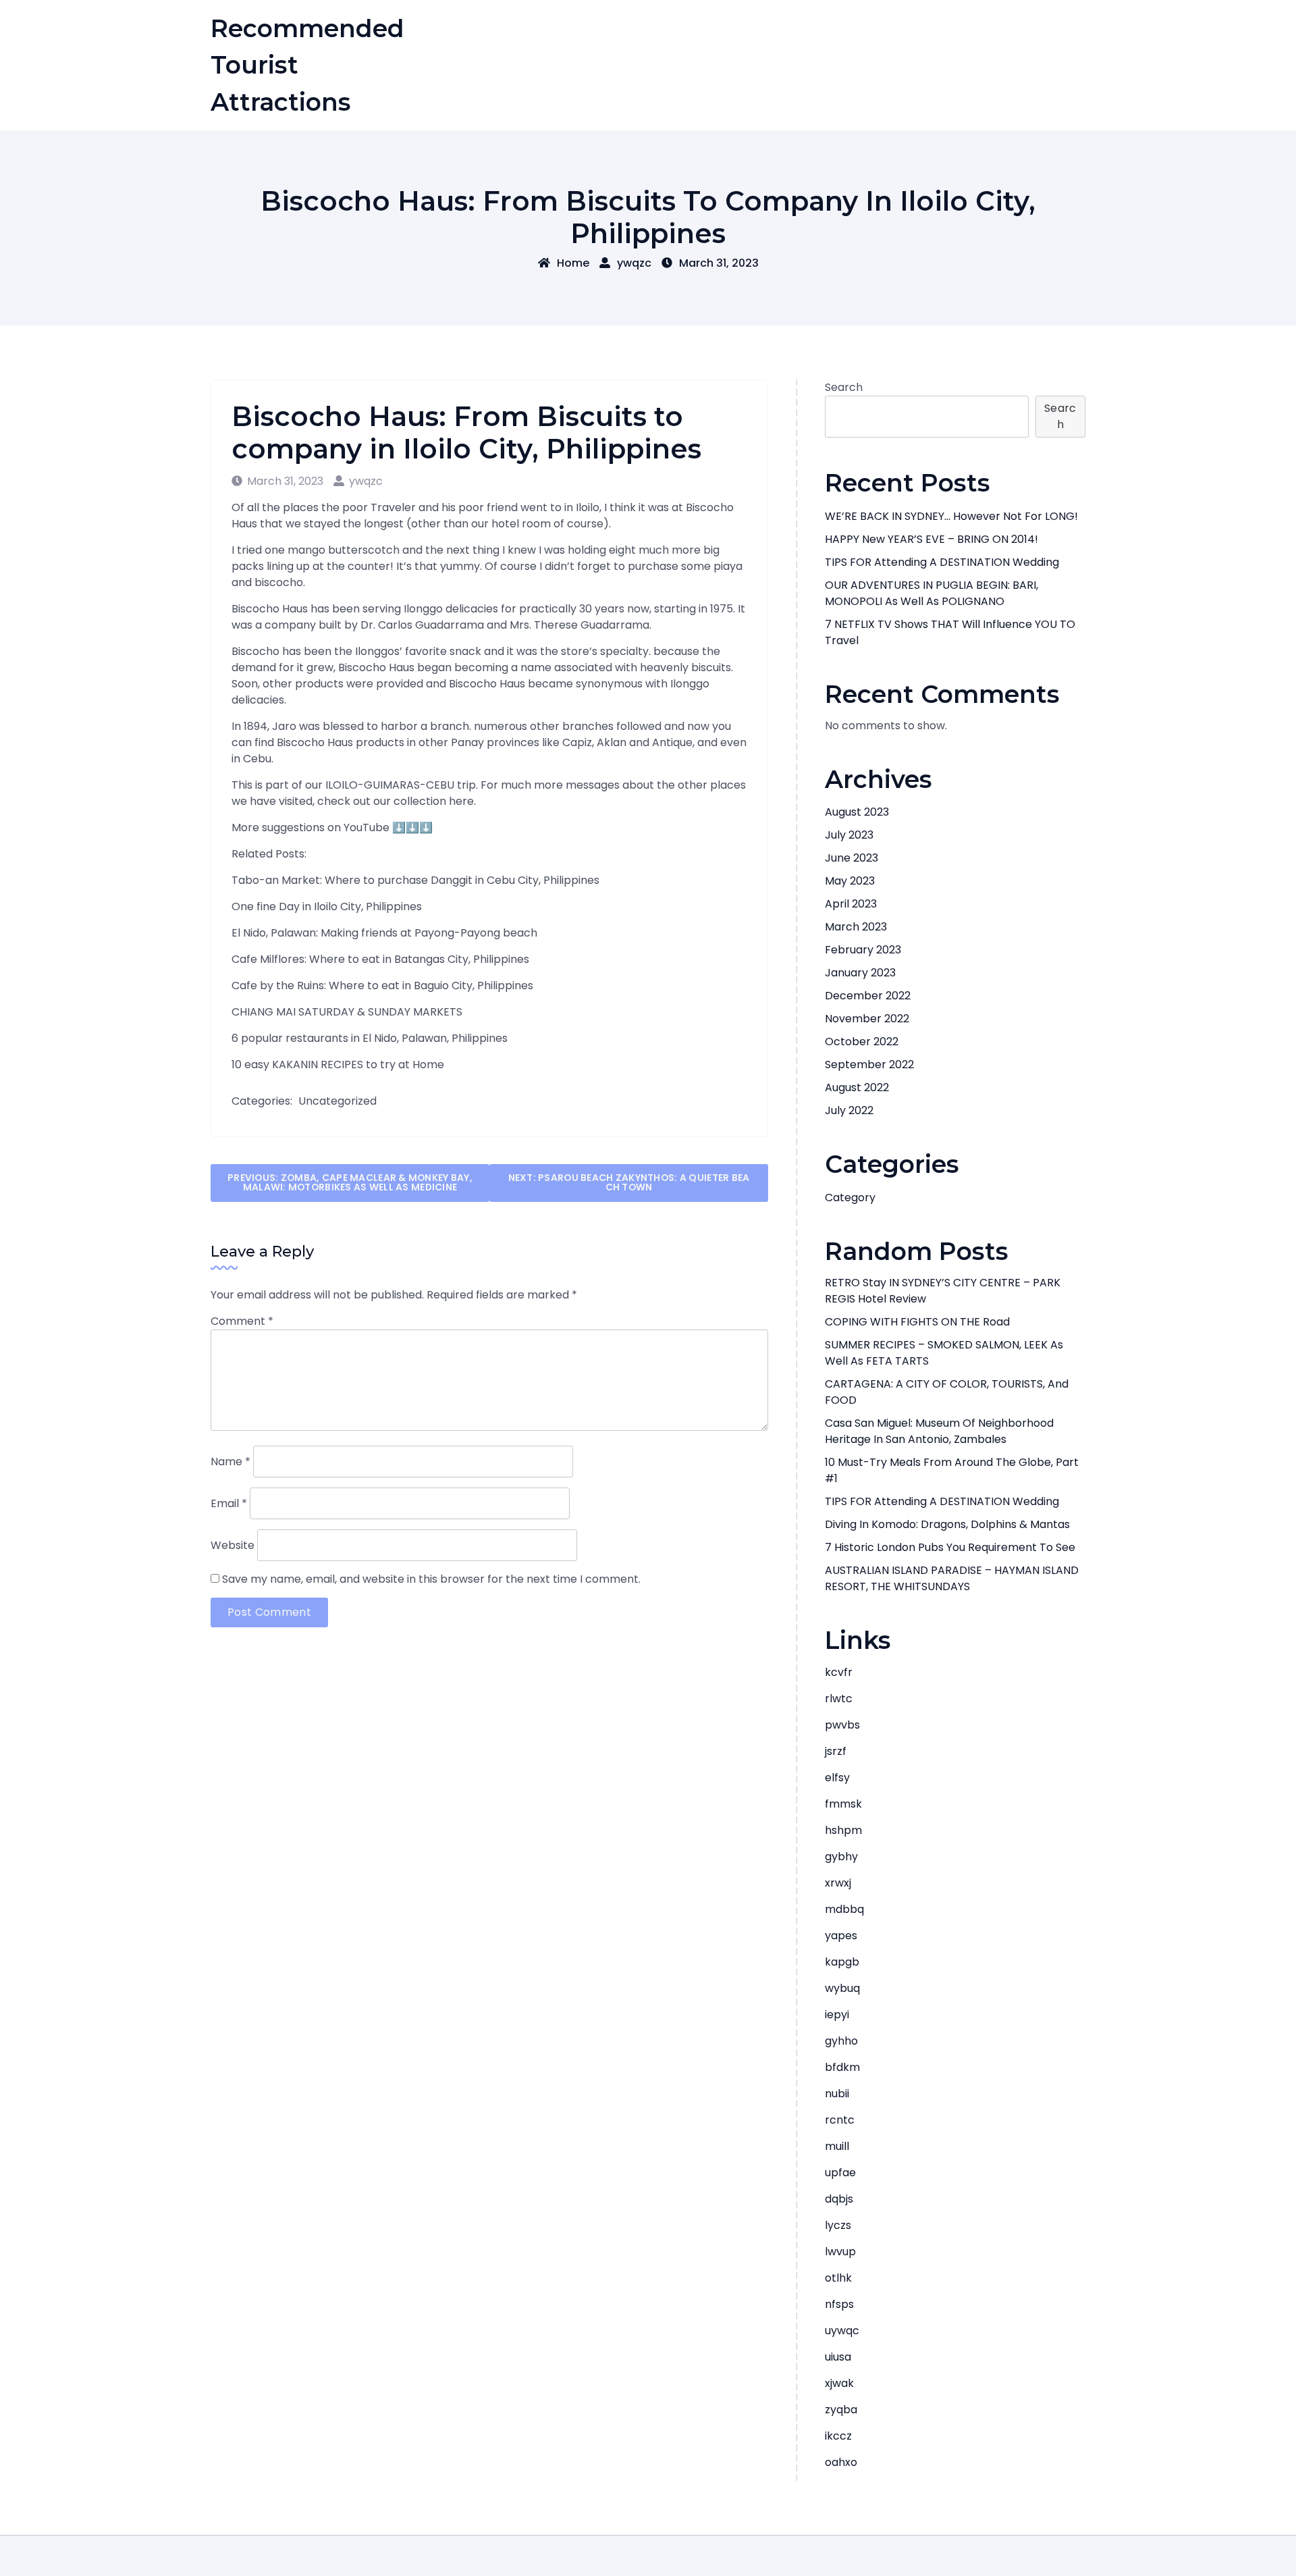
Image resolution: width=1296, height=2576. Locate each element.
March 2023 (856, 927)
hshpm (843, 1830)
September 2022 (869, 1064)
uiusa (838, 2357)
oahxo (841, 2462)
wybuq (842, 1988)
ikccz (838, 2436)
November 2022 (867, 1019)
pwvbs (842, 1725)
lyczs (838, 2225)
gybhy (841, 1857)
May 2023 (850, 881)
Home (573, 263)
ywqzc (634, 263)
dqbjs (839, 2199)
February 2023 (863, 950)
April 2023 (851, 904)
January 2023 (860, 973)
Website (233, 1545)
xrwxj (838, 1883)
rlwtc (839, 1699)
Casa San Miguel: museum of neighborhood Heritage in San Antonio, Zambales (939, 1431)
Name (231, 1462)
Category (850, 1198)
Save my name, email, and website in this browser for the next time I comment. (431, 1579)
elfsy (837, 1778)
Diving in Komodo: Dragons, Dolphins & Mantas (947, 1524)
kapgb (842, 1962)
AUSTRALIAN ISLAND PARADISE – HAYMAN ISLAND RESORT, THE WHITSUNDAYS (952, 1578)
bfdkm (842, 2067)
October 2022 (862, 1042)
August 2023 (857, 812)
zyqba (841, 2410)
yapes (841, 1936)
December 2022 (868, 996)
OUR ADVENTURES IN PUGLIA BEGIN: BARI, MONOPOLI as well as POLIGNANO (932, 593)
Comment (242, 1321)
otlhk (838, 2278)
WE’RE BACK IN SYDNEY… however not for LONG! (951, 516)
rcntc (840, 2120)
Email (229, 1503)
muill (837, 2146)
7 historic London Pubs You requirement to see (950, 1547)
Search (844, 387)
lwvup (840, 2252)
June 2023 (852, 858)
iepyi (837, 2015)
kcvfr (839, 1672)
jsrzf (836, 1751)
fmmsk (843, 1804)
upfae (840, 2173)
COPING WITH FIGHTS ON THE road (917, 1322)
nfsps (839, 2304)
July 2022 (849, 1110)
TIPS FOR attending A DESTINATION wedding (942, 562)
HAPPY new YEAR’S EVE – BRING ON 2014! (932, 539)
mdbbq (844, 1909)
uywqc (842, 2331)
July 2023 (849, 835)
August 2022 (857, 1087)
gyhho (841, 2041)
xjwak (839, 2383)
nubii (837, 2094)
